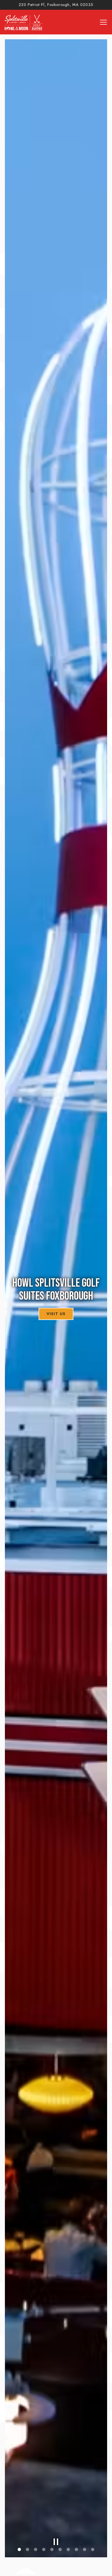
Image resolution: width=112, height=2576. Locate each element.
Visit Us (56, 1314)
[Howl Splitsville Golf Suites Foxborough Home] (24, 22)
